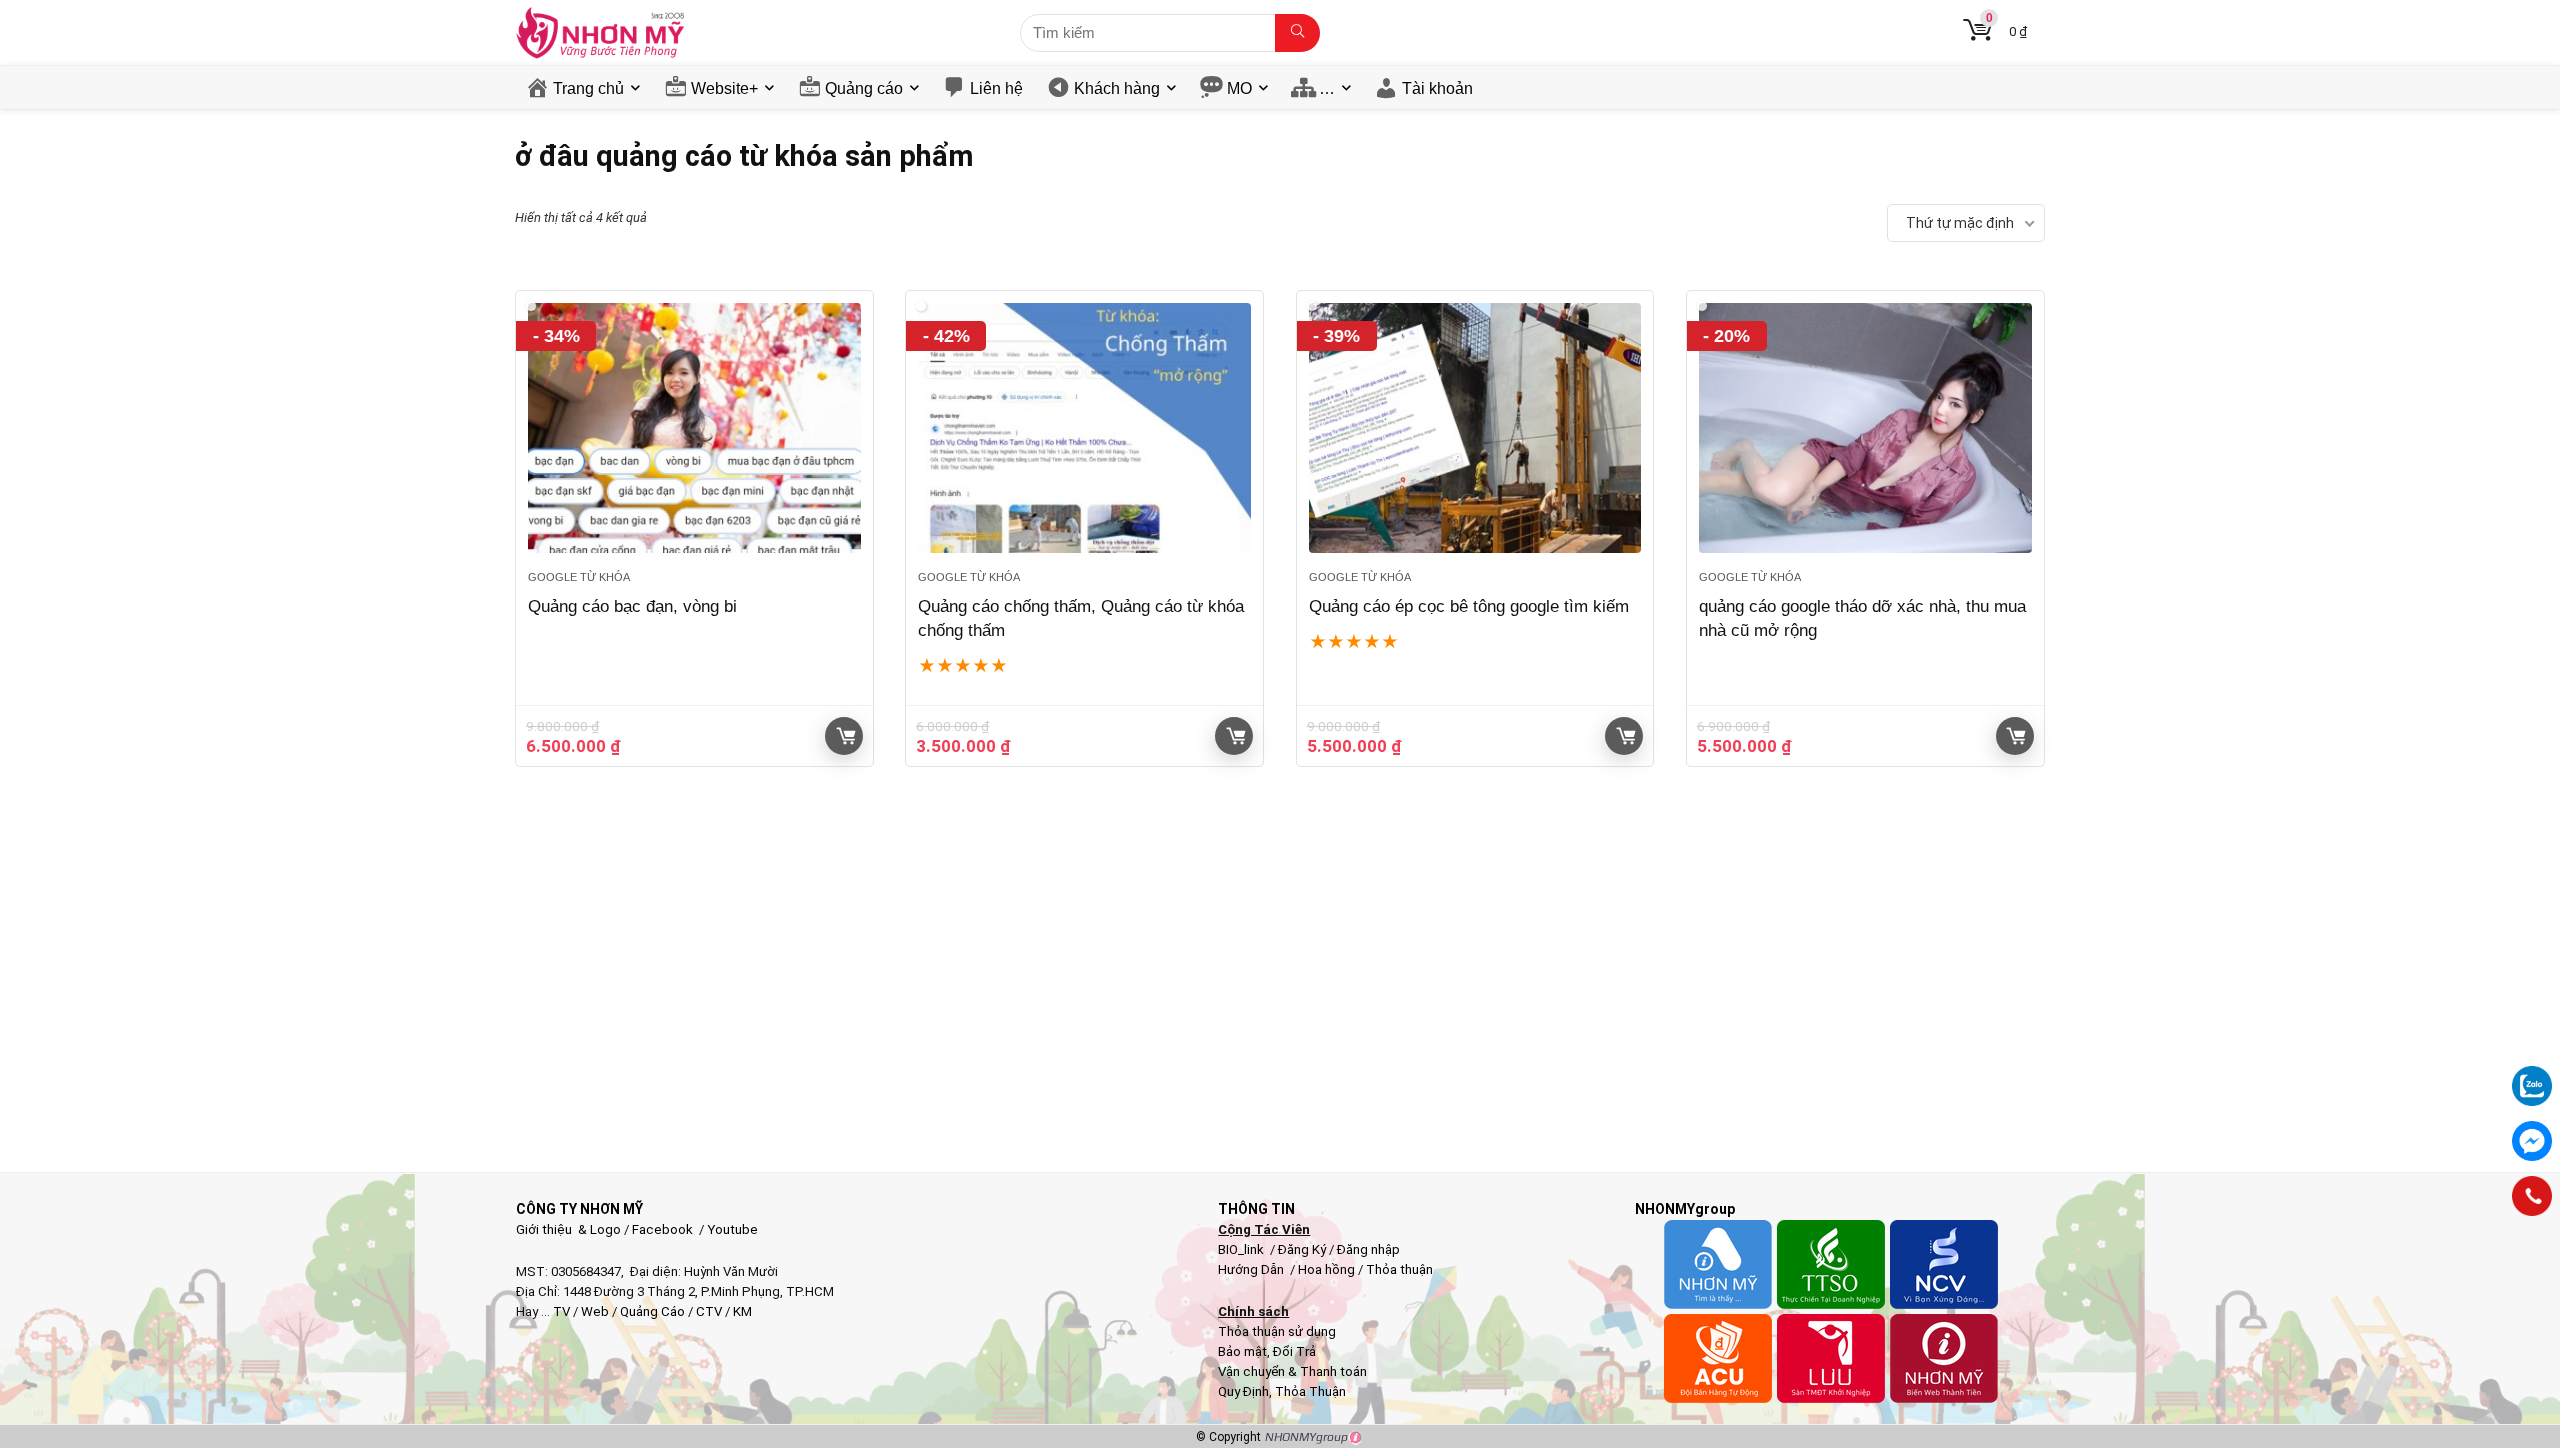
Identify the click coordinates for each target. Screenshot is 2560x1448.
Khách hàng (1117, 88)
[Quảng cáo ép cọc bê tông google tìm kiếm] (1475, 428)
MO (1239, 88)
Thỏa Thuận (1309, 1391)
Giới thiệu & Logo (568, 1229)
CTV (709, 1311)
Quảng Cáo (652, 1311)
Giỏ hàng (844, 736)
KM (742, 1311)
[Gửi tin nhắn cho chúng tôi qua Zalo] (2532, 1075)
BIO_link (1242, 1249)
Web (595, 1311)
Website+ (724, 88)
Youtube (732, 1229)
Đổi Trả (1294, 1351)
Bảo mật (1242, 1351)
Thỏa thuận (1398, 1269)
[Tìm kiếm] (1297, 33)
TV (560, 1311)
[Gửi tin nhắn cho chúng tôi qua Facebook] (2532, 1141)
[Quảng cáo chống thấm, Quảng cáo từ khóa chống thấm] (1084, 428)
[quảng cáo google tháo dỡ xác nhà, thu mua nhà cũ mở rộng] (1865, 428)
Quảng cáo (864, 88)
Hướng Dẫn (1252, 1269)
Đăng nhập (1368, 1249)
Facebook (662, 1229)
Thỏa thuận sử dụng (1277, 1331)
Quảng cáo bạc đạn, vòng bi (632, 606)
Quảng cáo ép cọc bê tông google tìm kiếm (1469, 606)
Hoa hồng (1326, 1269)
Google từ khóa (579, 577)
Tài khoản (1437, 88)
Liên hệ (996, 88)
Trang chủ (588, 88)
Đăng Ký (1303, 1249)
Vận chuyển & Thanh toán (1292, 1371)
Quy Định (1243, 1391)
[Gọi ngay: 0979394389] (2532, 1196)
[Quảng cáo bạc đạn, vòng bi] (694, 428)
